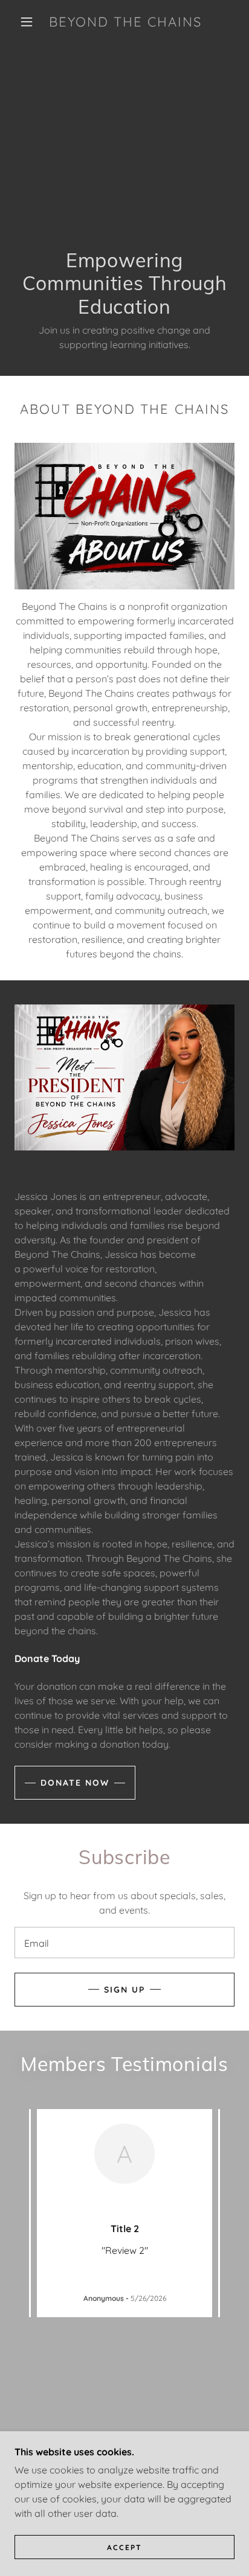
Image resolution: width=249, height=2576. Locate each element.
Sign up (124, 1990)
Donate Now (75, 1783)
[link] (126, 22)
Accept (124, 2547)
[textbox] (124, 1943)
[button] (27, 22)
